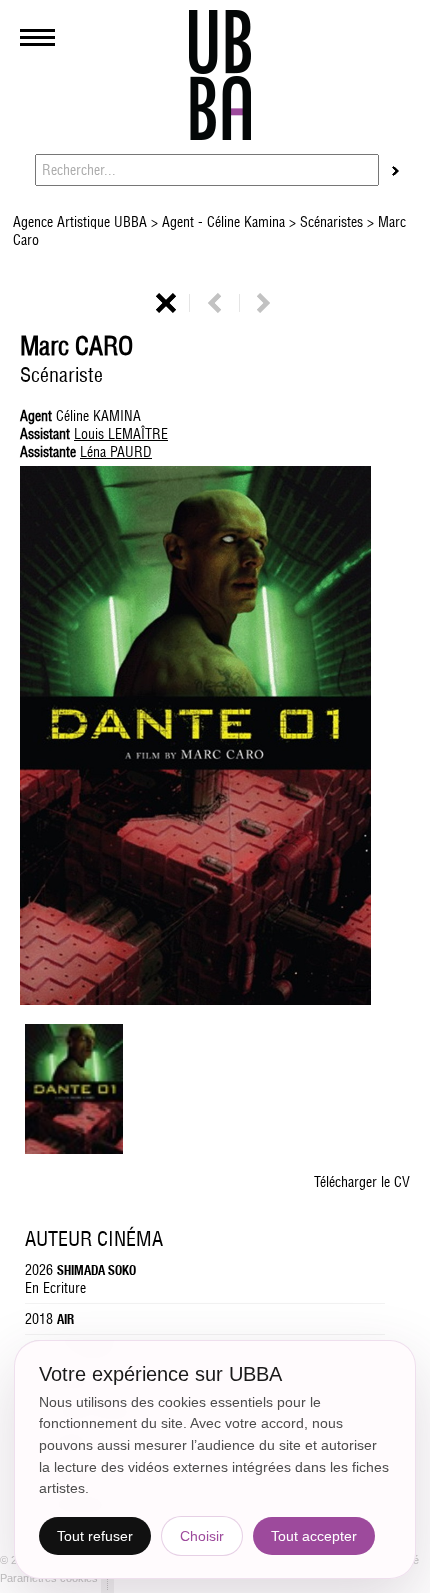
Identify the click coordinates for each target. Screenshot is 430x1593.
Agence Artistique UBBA (82, 222)
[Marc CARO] (74, 1149)
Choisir (202, 1536)
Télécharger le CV (362, 1182)
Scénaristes (331, 222)
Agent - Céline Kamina (223, 222)
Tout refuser (95, 1536)
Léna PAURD (116, 452)
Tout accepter (314, 1536)
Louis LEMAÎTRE (121, 434)
